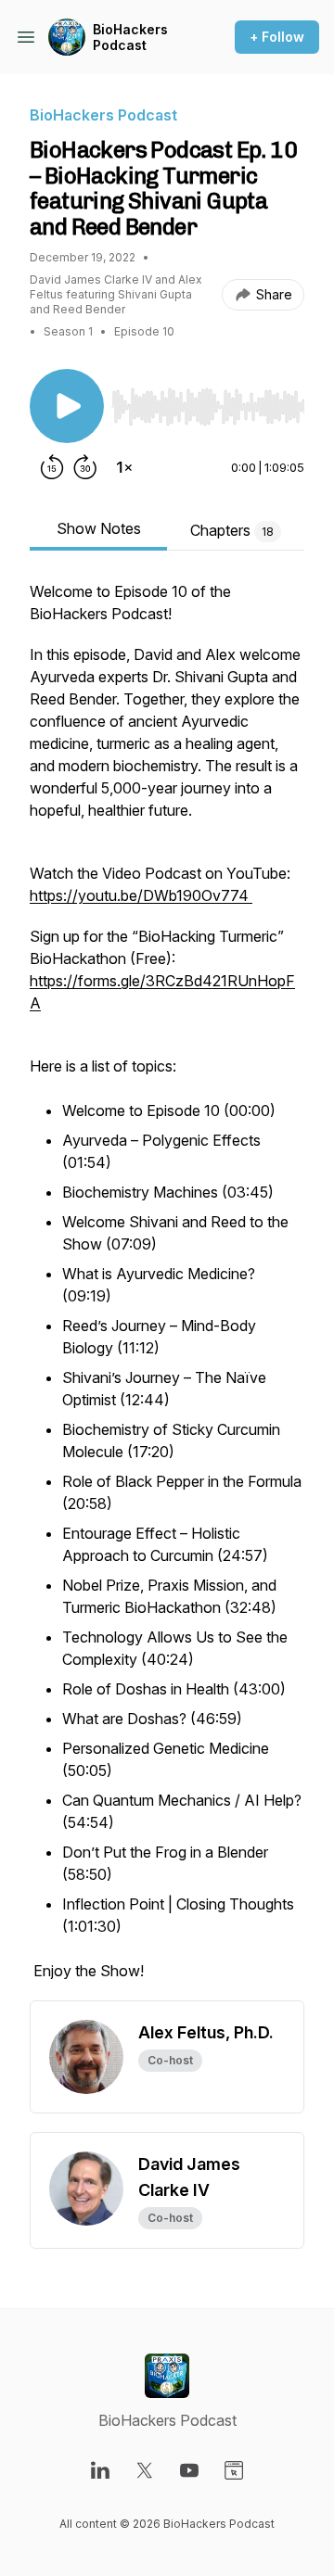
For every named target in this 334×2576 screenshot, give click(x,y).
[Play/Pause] (67, 406)
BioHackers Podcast (130, 38)
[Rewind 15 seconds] (52, 467)
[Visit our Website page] (234, 2470)
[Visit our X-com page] (145, 2470)
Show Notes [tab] (99, 528)
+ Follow (277, 37)
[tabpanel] (167, 1290)
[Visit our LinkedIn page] (100, 2470)
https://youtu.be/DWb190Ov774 (141, 895)
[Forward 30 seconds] (85, 467)
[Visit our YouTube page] (189, 2470)
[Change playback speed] (124, 467)
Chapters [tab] (232, 530)
